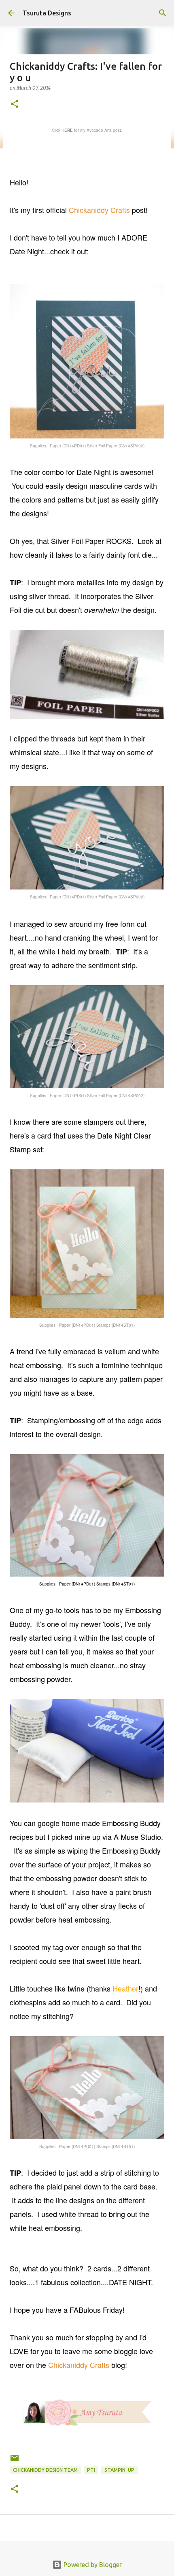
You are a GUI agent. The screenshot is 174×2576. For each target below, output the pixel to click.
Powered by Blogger (92, 2565)
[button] (15, 104)
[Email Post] (15, 2461)
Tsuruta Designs (47, 13)
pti (91, 2470)
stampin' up (119, 2470)
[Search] (163, 13)
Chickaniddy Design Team (45, 2470)
